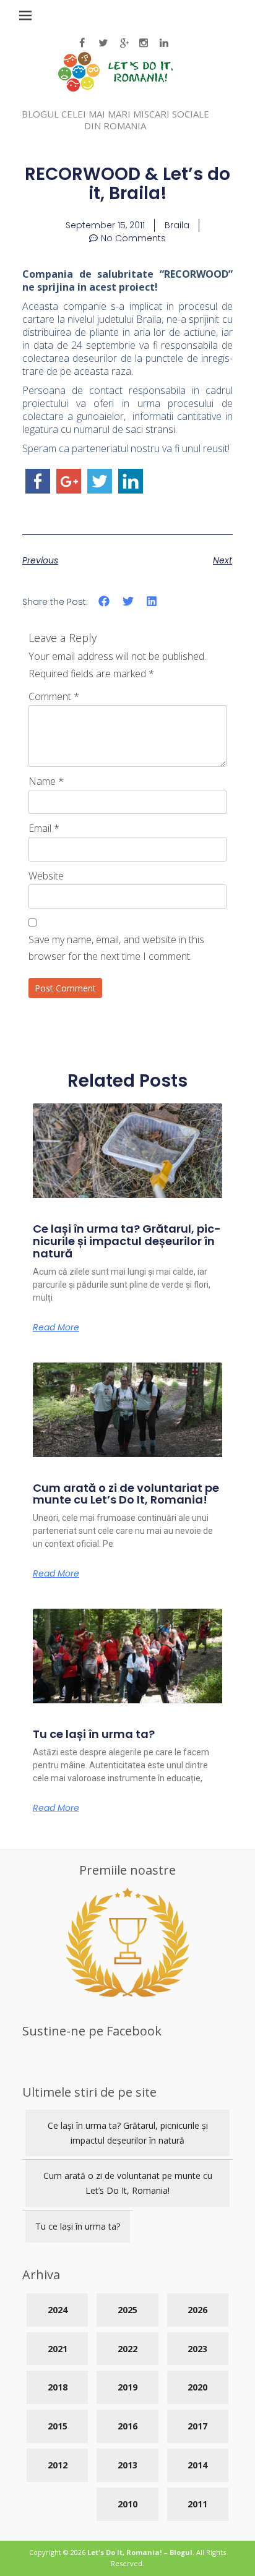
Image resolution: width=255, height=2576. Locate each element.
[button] (104, 601)
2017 (197, 2426)
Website (46, 876)
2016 (127, 2426)
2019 (127, 2387)
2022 (127, 2349)
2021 (58, 2349)
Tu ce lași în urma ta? (94, 1734)
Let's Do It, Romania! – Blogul (140, 2552)
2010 (127, 2504)
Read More (56, 1327)
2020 (197, 2387)
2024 (58, 2310)
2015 (58, 2426)
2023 (197, 2349)
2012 (58, 2465)
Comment (54, 696)
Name (46, 781)
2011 (197, 2504)
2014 (197, 2465)
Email (44, 828)
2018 (58, 2387)
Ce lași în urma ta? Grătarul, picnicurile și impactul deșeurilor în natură (127, 1241)
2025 (127, 2310)
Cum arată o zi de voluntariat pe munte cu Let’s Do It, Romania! (126, 1494)
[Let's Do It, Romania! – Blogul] (115, 88)
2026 (197, 2310)
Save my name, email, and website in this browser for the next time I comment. (116, 948)
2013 (127, 2465)
